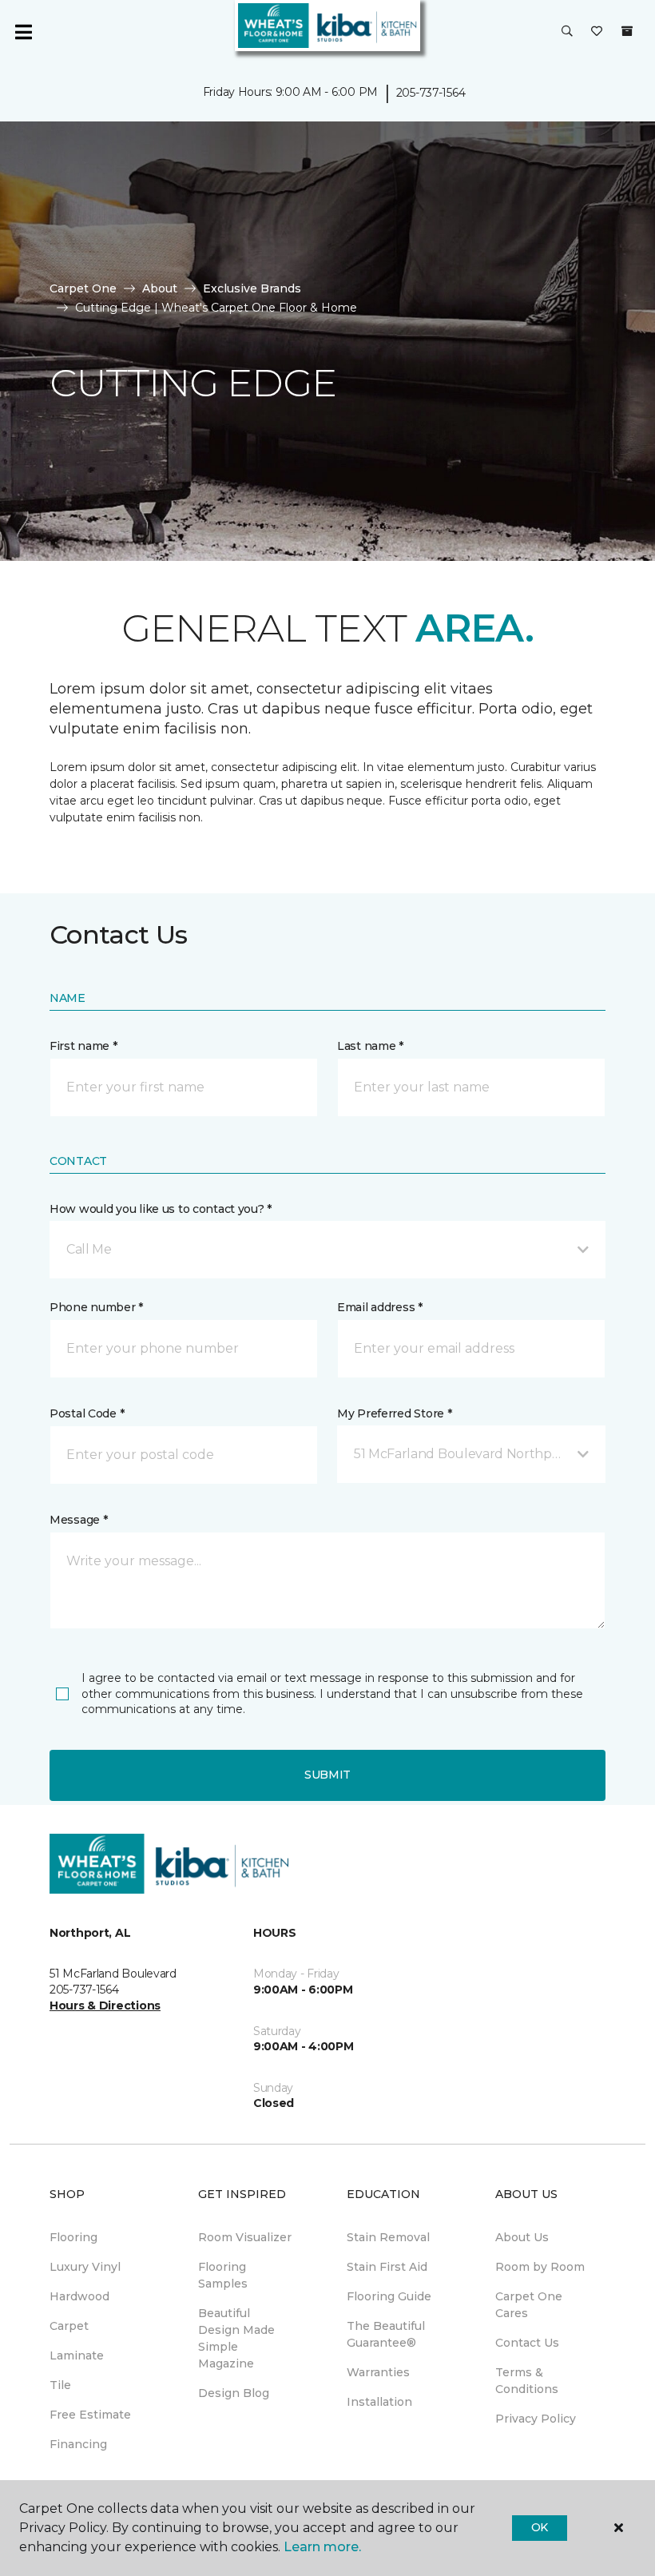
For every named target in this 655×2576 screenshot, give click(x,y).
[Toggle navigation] (23, 32)
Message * (78, 1520)
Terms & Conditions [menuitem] (527, 2381)
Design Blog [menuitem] (234, 2393)
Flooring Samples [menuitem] (223, 2275)
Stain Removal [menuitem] (388, 2237)
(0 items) (627, 31)
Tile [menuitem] (60, 2385)
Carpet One (83, 288)
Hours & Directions (105, 2006)
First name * (83, 1046)
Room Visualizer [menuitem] (245, 2237)
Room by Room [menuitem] (540, 2267)
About (160, 288)
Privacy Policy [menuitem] (536, 2419)
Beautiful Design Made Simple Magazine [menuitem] (236, 2338)
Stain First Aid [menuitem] (387, 2267)
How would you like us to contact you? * (161, 1209)
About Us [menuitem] (522, 2237)
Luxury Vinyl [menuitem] (85, 2267)
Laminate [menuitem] (77, 2355)
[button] (567, 32)
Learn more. (322, 2547)
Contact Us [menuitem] (527, 2343)
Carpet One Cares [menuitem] (529, 2305)
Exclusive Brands (252, 288)
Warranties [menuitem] (378, 2372)
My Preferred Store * (394, 1413)
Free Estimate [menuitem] (90, 2415)
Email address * (380, 1307)
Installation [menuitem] (379, 2402)
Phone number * (96, 1307)
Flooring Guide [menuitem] (389, 2296)
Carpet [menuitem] (69, 2326)
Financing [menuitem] (78, 2444)
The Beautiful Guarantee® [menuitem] (386, 2334)
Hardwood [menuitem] (79, 2296)
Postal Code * (87, 1413)
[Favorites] (597, 32)
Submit (327, 1775)
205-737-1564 (431, 93)
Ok (540, 2527)
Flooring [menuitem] (73, 2237)
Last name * (370, 1046)
